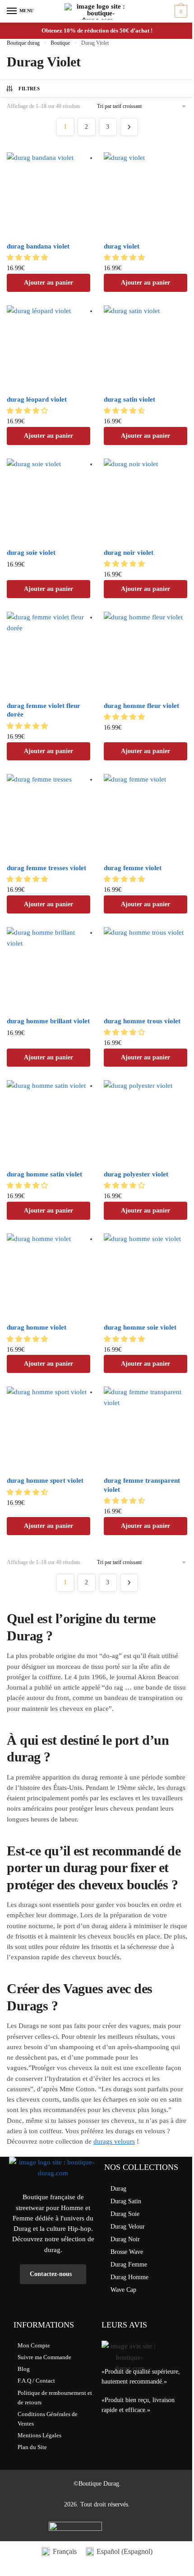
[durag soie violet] (48, 500)
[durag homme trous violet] (145, 969)
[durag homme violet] (48, 1275)
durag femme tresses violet (46, 868)
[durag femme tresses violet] (48, 816)
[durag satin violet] (145, 347)
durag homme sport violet (45, 1480)
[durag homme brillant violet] (48, 969)
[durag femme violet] (145, 816)
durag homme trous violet (142, 1021)
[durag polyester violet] (145, 1122)
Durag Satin (126, 2201)
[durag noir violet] (145, 500)
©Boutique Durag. (97, 2484)
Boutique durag (23, 43)
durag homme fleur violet (141, 706)
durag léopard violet (37, 399)
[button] (28, 258)
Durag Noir (125, 2239)
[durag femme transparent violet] (145, 1428)
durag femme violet (133, 868)
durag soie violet (31, 553)
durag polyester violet (136, 1174)
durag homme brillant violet (48, 1021)
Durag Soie (125, 2214)
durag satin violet (129, 399)
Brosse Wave (127, 2252)
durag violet (122, 246)
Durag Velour (128, 2227)
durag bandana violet (38, 246)
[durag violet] (145, 194)
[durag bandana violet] (48, 194)
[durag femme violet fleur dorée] (48, 653)
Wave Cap (123, 2290)
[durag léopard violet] (48, 347)
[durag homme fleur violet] (145, 653)
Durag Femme (129, 2265)
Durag (118, 2189)
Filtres (29, 89)
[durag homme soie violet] (145, 1275)
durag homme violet (37, 1327)
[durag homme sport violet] (48, 1428)
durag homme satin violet (44, 1174)
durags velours (114, 2141)
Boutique (60, 43)
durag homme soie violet (140, 1327)
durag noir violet (129, 553)
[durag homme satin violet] (48, 1122)
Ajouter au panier (48, 283)
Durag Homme (129, 2277)
